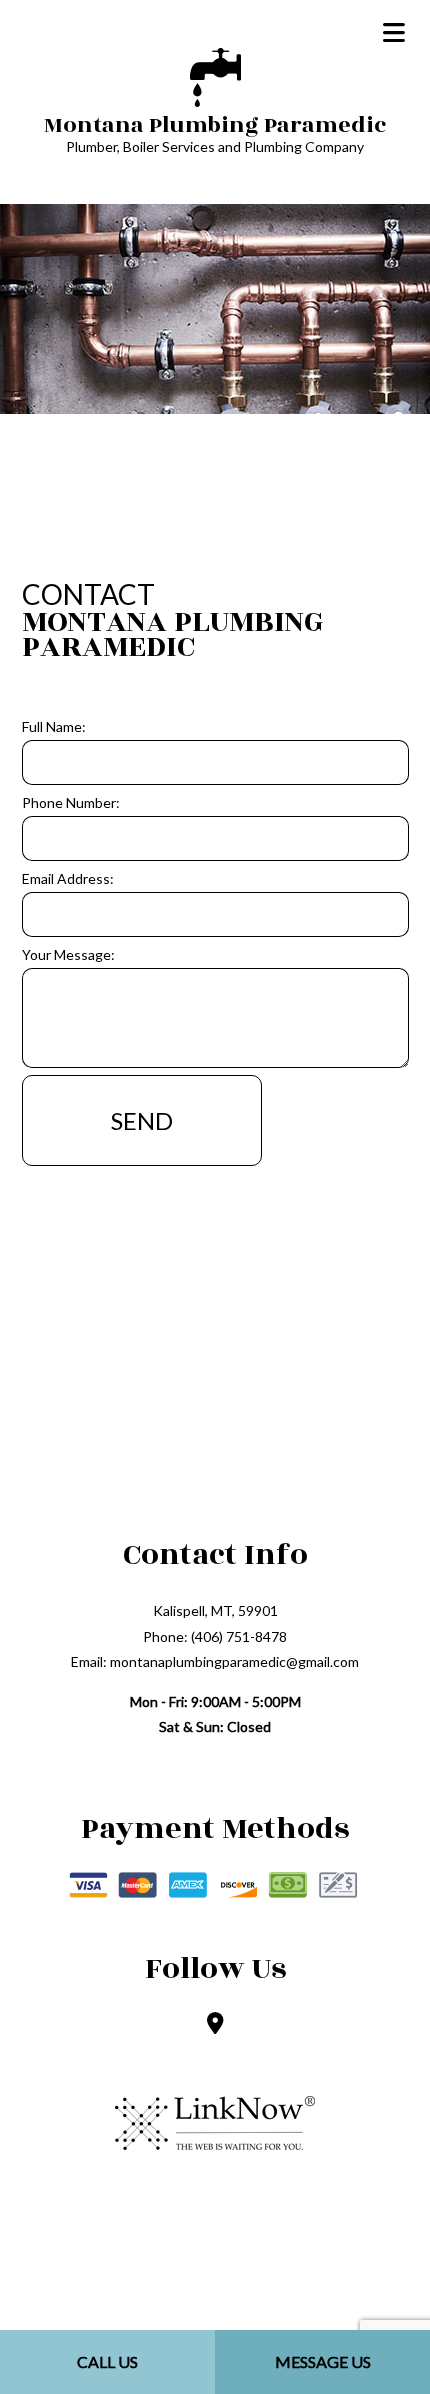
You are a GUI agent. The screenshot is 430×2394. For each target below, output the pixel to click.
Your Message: (68, 954)
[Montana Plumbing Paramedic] (215, 74)
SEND (142, 1120)
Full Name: (54, 726)
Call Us (107, 2361)
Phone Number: (71, 802)
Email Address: (68, 878)
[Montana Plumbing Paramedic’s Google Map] (215, 2024)
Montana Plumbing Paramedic (215, 125)
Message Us (323, 2361)
